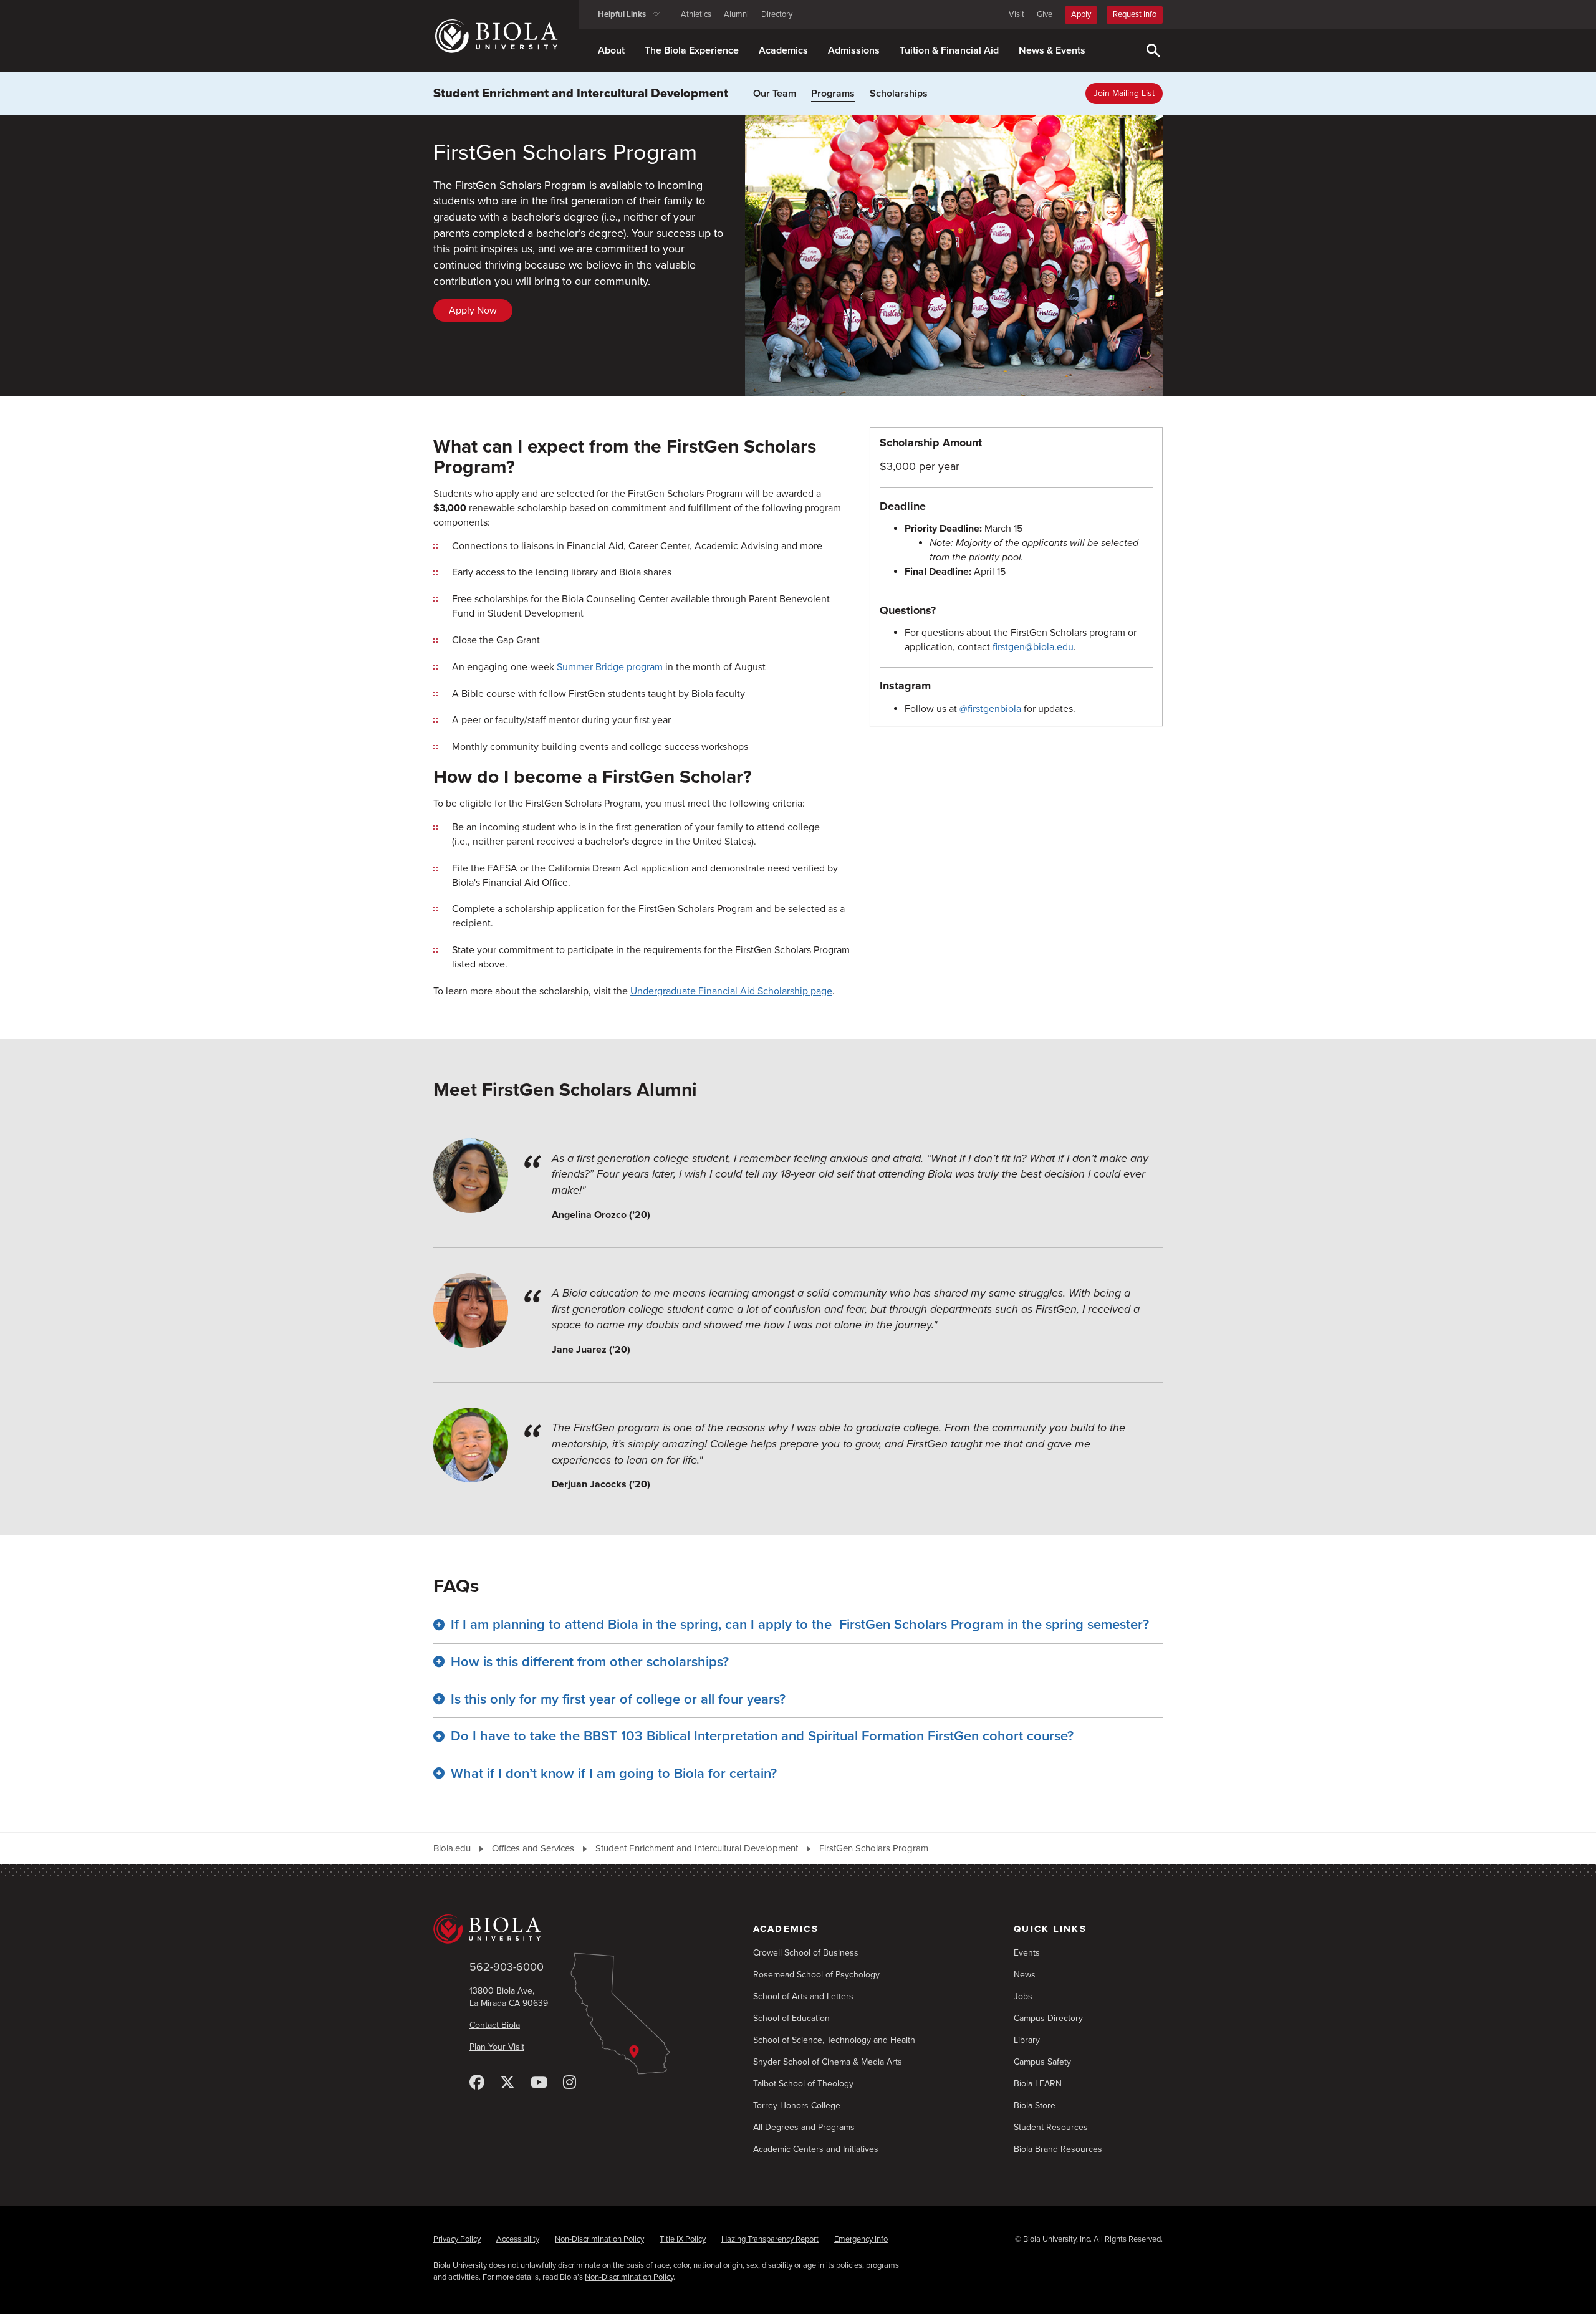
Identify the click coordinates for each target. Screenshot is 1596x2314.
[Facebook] (477, 2083)
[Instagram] (570, 2083)
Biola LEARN (1038, 2084)
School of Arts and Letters (803, 1996)
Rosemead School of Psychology (816, 1975)
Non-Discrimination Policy (599, 2239)
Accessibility (518, 2239)
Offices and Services (533, 1848)
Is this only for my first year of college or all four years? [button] (618, 1699)
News (1025, 1975)
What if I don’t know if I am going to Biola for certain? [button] (614, 1774)
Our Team (775, 94)
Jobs (1023, 1996)
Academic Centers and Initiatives (816, 2149)
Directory (777, 14)
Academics (783, 50)
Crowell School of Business (806, 1953)
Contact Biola (495, 2025)
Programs (833, 94)
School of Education (791, 2018)
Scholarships (899, 94)
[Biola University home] (506, 36)
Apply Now (473, 310)
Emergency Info (861, 2239)
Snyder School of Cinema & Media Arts (828, 2062)
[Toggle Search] (1153, 50)
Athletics (696, 14)
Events (1027, 1953)
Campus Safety (1042, 2062)
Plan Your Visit (497, 2047)
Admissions (854, 50)
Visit (1017, 14)
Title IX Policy (683, 2239)
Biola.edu (452, 1848)
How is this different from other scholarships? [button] (590, 1662)
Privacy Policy (457, 2239)
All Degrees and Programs (804, 2127)
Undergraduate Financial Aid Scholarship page (731, 991)
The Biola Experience (692, 50)
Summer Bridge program (610, 667)
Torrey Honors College (797, 2105)
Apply (1081, 14)
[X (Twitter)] (507, 2083)
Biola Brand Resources (1058, 2149)
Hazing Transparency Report (770, 2239)
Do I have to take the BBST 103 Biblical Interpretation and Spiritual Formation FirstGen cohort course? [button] (762, 1736)
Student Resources (1051, 2127)
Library (1027, 2040)
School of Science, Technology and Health (834, 2040)
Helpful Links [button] (622, 14)
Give (1045, 14)
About (611, 50)
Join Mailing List (1124, 93)
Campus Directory (1048, 2018)
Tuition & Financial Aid (949, 50)
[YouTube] (539, 2083)
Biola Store (1035, 2105)
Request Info (1135, 14)
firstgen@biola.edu (1033, 647)
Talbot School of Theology (803, 2084)
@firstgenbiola (990, 709)
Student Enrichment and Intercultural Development (581, 94)
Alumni (736, 14)
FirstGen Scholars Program (874, 1848)
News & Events (1052, 50)
